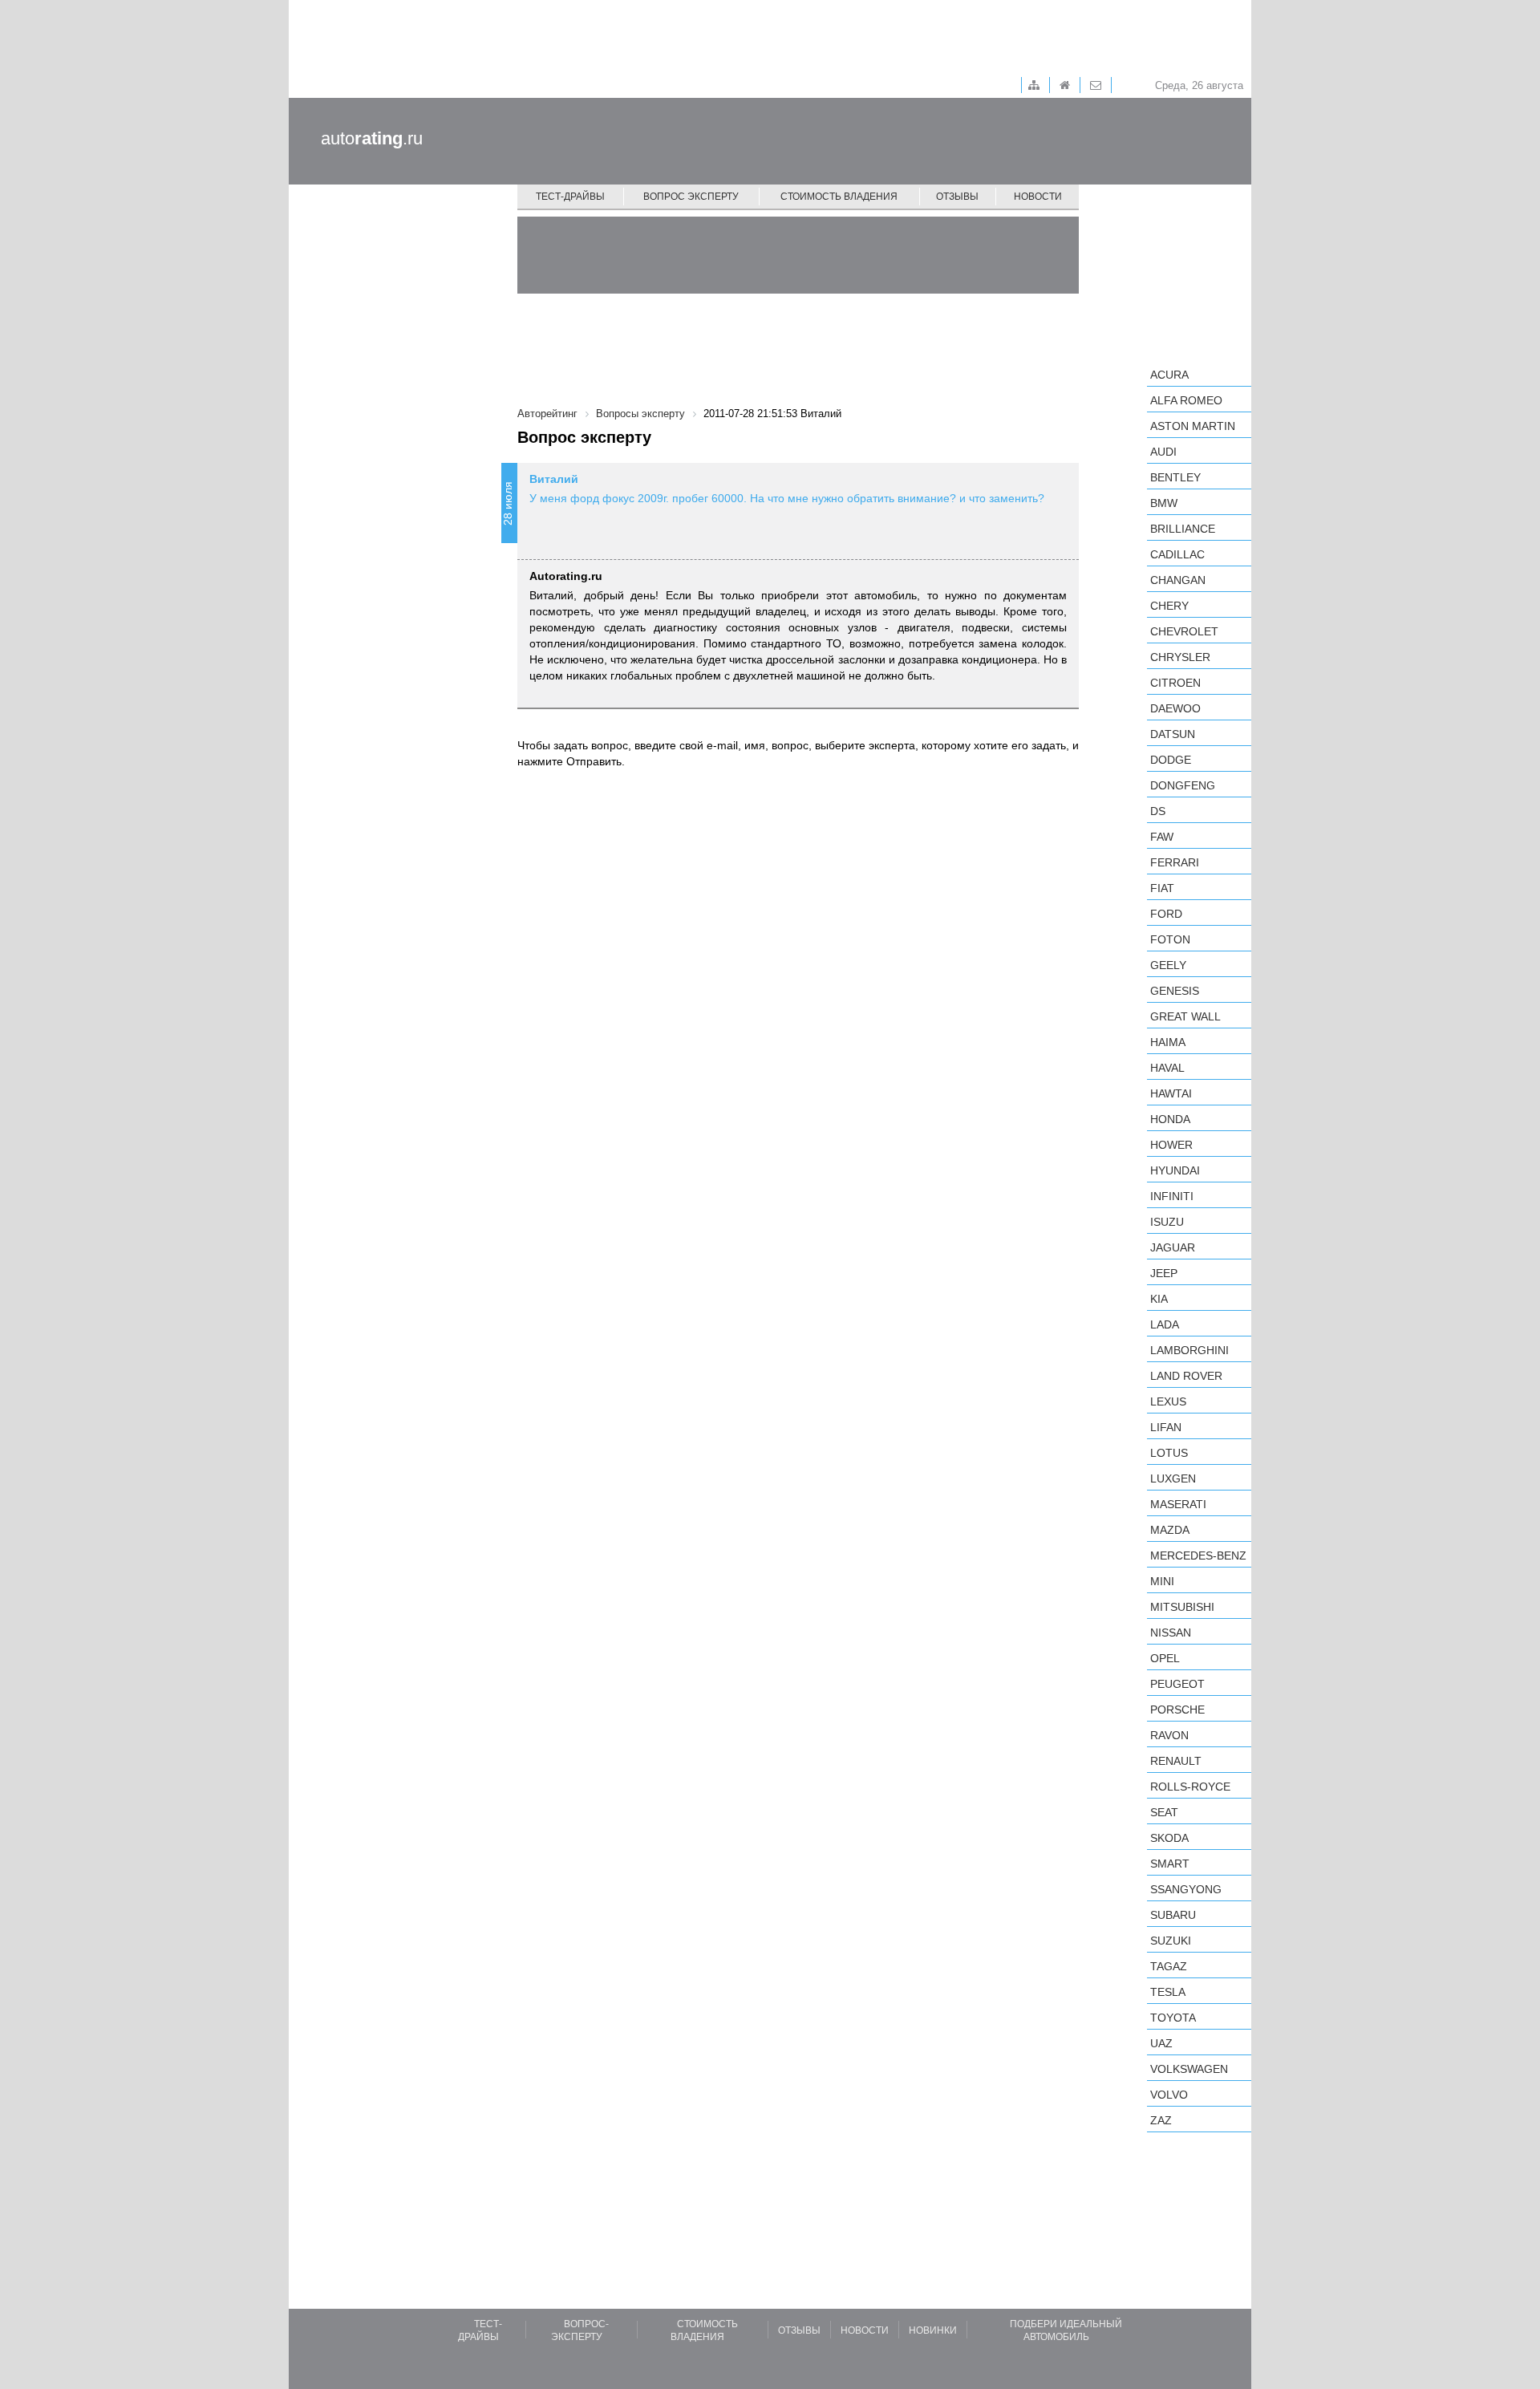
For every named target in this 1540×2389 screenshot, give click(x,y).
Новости (1038, 197)
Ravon (1169, 1735)
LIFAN (1166, 1427)
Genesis (1175, 991)
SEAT (1164, 1812)
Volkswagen (1189, 2069)
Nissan (1171, 1633)
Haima (1168, 1042)
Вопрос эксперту (691, 197)
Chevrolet (1184, 631)
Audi (1163, 452)
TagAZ (1169, 1966)
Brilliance (1183, 529)
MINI (1162, 1581)
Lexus (1168, 1401)
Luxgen (1173, 1478)
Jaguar (1173, 1247)
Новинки (933, 2330)
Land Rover (1186, 1376)
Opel (1165, 1658)
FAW (1162, 837)
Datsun (1173, 734)
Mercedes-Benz (1198, 1555)
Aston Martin (1193, 426)
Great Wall (1185, 1016)
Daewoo (1175, 708)
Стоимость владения (839, 197)
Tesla (1168, 1992)
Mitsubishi (1182, 1607)
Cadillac (1177, 554)
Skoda (1169, 1838)
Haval (1167, 1068)
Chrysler (1180, 657)
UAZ (1161, 2043)
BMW (1164, 503)
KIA (1159, 1299)
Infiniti (1172, 1196)
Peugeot (1177, 1684)
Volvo (1169, 2095)
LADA (1165, 1324)
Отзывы (957, 197)
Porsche (1177, 1710)
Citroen (1175, 683)
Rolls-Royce (1190, 1787)
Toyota (1173, 2018)
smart (1170, 1864)
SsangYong (1186, 1889)
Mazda (1170, 1530)
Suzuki (1171, 1941)
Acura (1169, 375)
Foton (1170, 939)
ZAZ (1161, 2120)
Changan (1178, 580)
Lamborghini (1189, 1350)
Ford (1166, 914)
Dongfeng (1183, 785)
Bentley (1175, 477)
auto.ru (372, 138)
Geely (1168, 965)
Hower (1171, 1145)
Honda (1170, 1119)
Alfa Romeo (1186, 400)
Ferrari (1175, 862)
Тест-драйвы (570, 197)
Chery (1169, 606)
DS (1158, 811)
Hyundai (1175, 1170)
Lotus (1169, 1453)
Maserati (1178, 1504)
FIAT (1162, 888)
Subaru (1173, 1915)
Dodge (1171, 760)
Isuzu (1167, 1222)
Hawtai (1171, 1093)
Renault (1176, 1761)
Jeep (1164, 1273)
